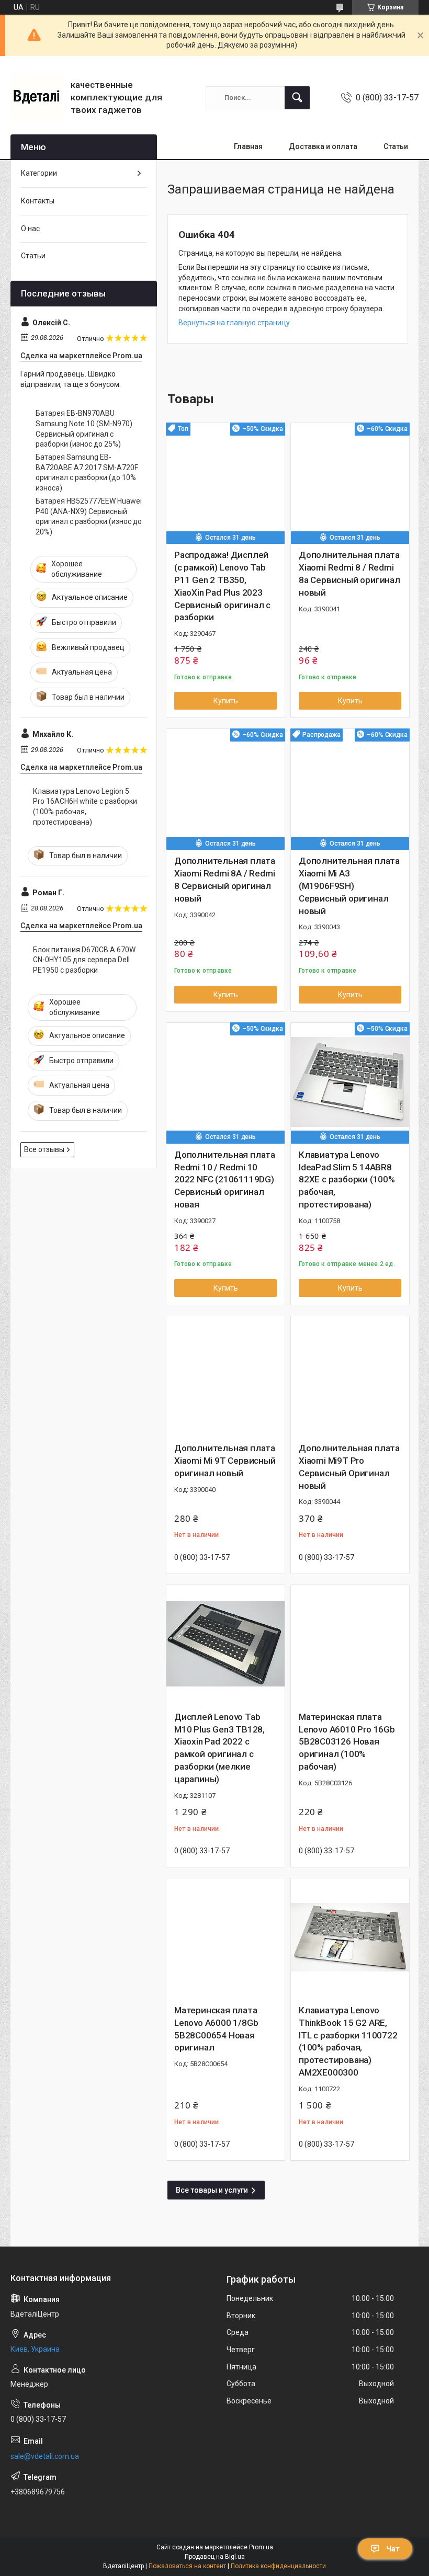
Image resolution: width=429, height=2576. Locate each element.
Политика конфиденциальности (278, 2566)
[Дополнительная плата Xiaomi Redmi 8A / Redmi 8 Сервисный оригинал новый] (225, 788)
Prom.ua (261, 2547)
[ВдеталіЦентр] (37, 98)
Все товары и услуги (212, 2190)
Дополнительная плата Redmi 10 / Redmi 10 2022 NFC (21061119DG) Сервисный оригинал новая (225, 1179)
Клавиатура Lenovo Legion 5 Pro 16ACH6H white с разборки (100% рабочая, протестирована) (85, 807)
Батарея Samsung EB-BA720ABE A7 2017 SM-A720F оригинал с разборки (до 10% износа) (87, 472)
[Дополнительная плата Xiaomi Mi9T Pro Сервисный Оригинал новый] (350, 1375)
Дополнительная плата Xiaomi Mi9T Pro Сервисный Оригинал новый (349, 1467)
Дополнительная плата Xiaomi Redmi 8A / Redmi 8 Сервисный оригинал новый (225, 879)
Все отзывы (44, 1149)
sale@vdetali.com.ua (45, 2456)
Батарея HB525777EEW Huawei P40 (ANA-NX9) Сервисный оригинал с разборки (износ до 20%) (89, 516)
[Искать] (297, 98)
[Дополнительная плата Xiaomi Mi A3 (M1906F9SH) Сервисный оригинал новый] (350, 788)
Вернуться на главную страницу (234, 323)
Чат (393, 2549)
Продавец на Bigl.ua (215, 2557)
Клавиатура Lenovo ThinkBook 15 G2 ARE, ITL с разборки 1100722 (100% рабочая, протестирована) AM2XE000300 (348, 2041)
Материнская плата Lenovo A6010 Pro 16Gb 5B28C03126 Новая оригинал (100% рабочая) (347, 1742)
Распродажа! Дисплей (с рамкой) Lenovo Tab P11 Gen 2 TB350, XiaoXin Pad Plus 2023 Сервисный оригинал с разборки (222, 586)
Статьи (396, 146)
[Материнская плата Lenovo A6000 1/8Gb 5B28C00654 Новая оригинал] (225, 1937)
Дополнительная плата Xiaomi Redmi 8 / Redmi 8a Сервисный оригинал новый (349, 573)
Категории (39, 173)
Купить (226, 701)
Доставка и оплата (323, 146)
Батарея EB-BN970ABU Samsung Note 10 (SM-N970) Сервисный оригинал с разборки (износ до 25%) (84, 429)
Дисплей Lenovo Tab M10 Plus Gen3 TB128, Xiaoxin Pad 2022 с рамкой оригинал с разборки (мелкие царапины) (219, 1748)
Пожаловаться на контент (187, 2566)
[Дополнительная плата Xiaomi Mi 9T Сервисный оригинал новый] (225, 1375)
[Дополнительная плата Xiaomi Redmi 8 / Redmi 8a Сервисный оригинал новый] (350, 482)
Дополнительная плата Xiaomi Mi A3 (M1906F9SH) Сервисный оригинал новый (349, 886)
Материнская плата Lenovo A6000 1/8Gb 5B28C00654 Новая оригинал (216, 2029)
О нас (30, 229)
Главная (248, 146)
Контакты (38, 201)
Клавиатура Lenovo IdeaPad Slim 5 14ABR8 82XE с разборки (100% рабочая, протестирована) (347, 1179)
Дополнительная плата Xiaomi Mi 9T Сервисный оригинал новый (225, 1461)
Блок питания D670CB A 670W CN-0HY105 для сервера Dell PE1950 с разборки (84, 960)
